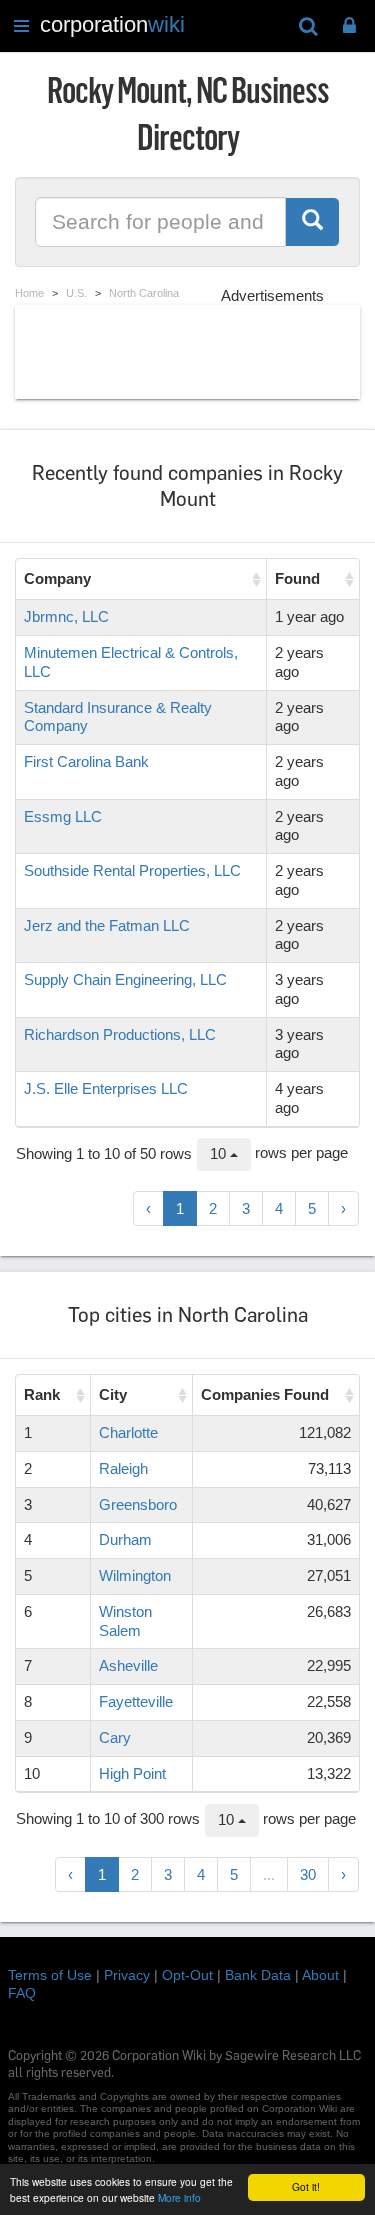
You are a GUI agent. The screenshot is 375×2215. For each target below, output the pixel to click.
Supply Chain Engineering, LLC (125, 979)
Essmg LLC (63, 816)
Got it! (306, 2186)
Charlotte (128, 1432)
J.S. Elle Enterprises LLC (106, 1088)
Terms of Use (50, 1975)
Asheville (128, 1665)
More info (179, 2197)
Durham (125, 1539)
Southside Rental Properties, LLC (132, 870)
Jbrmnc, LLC (66, 616)
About (320, 1975)
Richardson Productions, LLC (120, 1034)
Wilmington (135, 1575)
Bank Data (258, 1975)
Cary (115, 1737)
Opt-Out (187, 1975)
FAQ (22, 1993)
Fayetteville (136, 1701)
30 (308, 1874)
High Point (132, 1773)
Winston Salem (125, 1621)
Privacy (127, 1975)
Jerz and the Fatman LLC (107, 925)
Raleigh (123, 1468)
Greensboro (138, 1504)
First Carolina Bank (86, 761)
